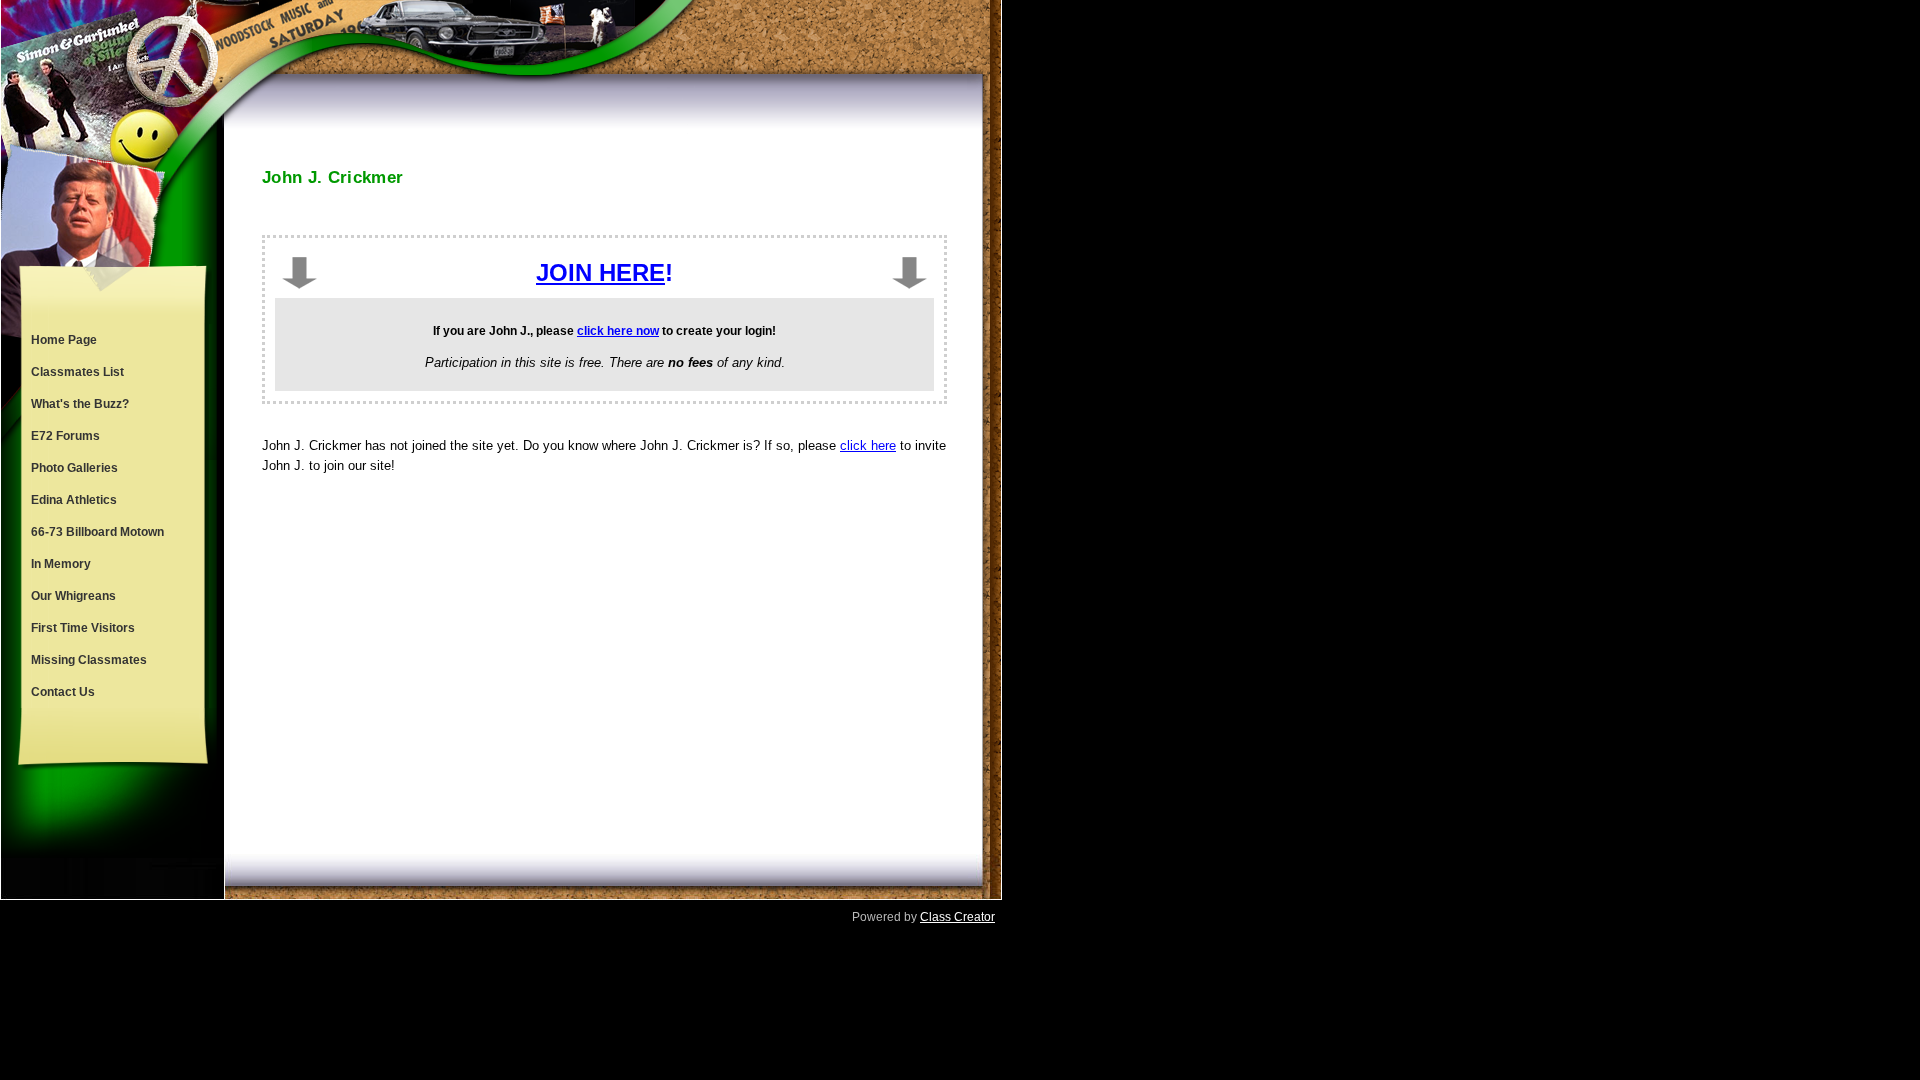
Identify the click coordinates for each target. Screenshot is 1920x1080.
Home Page (64, 340)
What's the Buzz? (80, 404)
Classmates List (77, 372)
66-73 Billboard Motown (97, 532)
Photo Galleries (74, 468)
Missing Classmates (89, 660)
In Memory (61, 564)
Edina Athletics (74, 500)
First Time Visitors (83, 628)
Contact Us (63, 692)
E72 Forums (65, 436)
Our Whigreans (73, 596)
